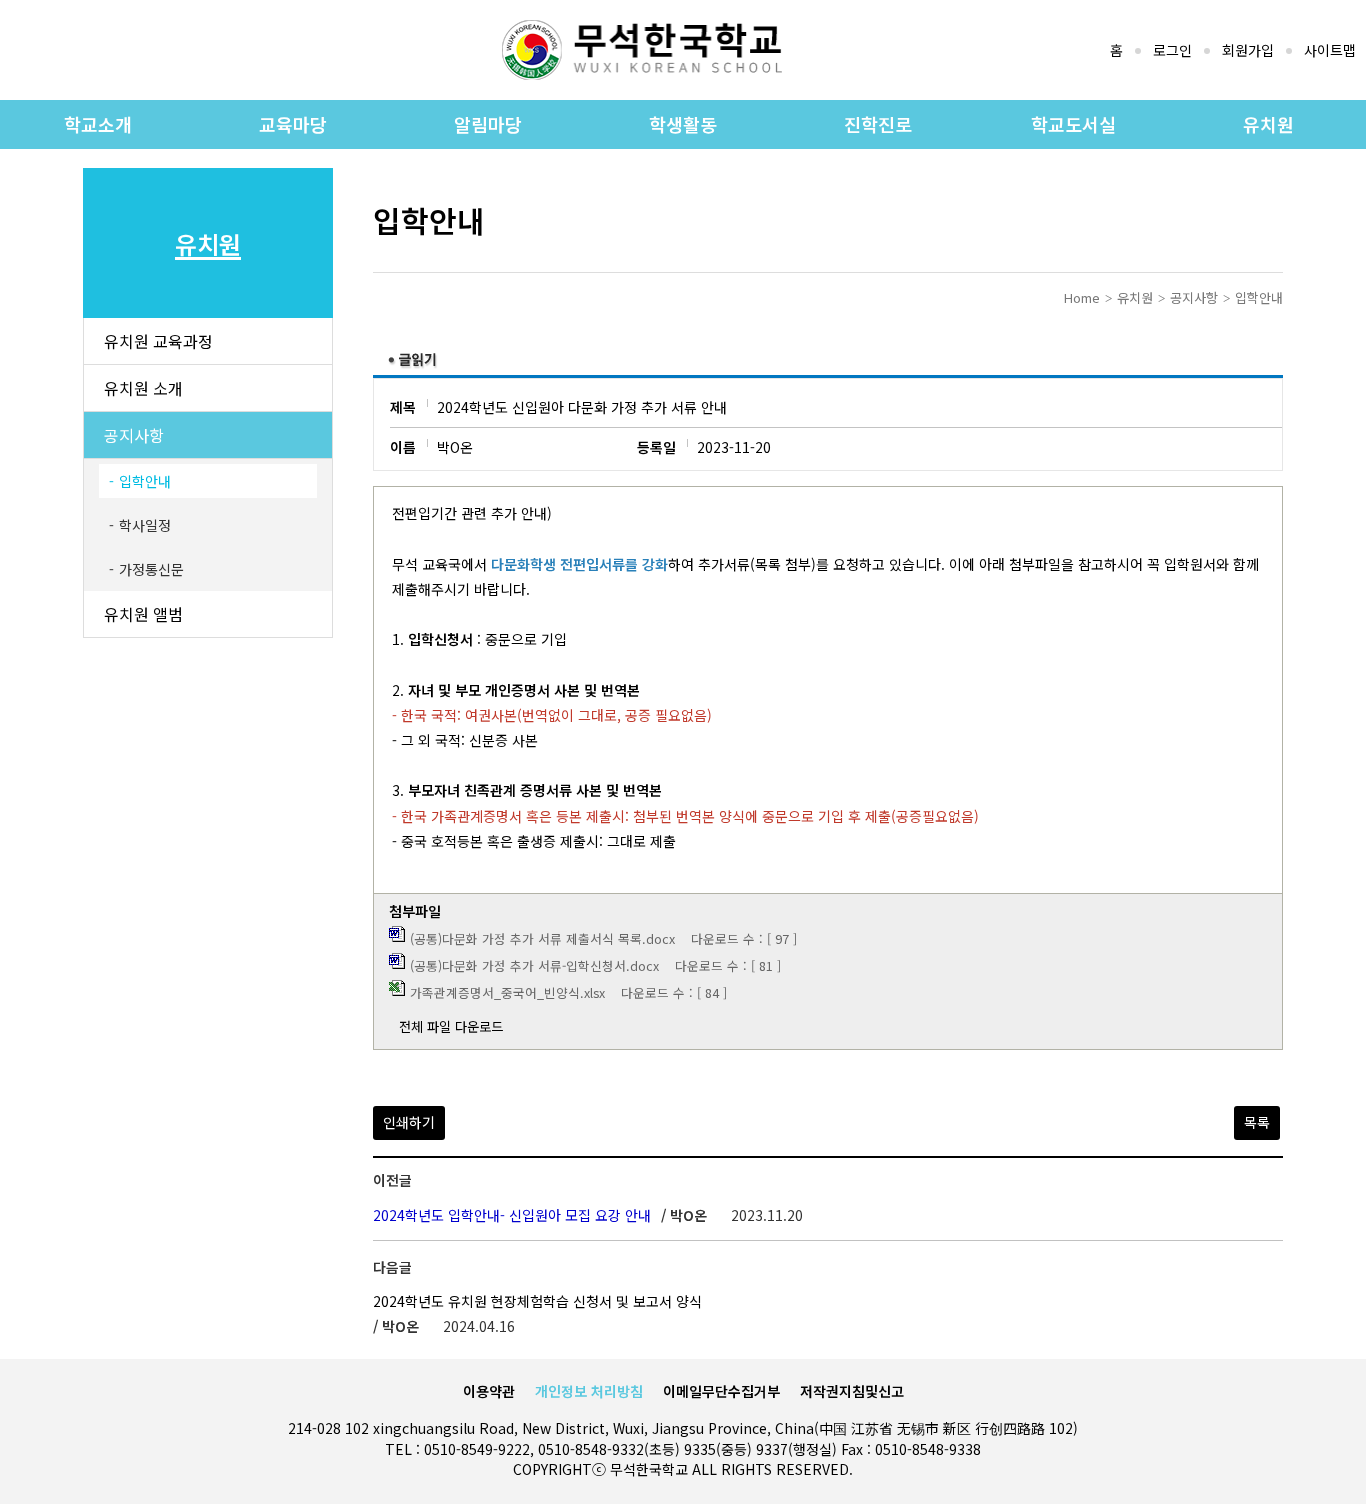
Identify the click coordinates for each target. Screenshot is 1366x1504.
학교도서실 (1073, 124)
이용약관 (489, 1391)
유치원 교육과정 (158, 341)
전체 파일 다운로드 (451, 1026)
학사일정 (145, 525)
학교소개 (98, 124)
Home (1082, 297)
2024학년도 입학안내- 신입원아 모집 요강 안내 (512, 1215)
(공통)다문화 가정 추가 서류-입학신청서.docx (534, 965)
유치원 (1268, 124)
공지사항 (134, 435)
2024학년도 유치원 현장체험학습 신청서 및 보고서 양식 (537, 1301)
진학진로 (878, 124)
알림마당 (488, 124)
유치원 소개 (143, 388)
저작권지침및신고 (852, 1391)
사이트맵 (1330, 50)
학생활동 (683, 124)
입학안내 (145, 481)
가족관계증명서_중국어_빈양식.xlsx (507, 992)
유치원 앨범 (143, 614)
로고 (642, 50)
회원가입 (1248, 50)
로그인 (1172, 50)
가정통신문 (151, 569)
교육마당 (293, 124)
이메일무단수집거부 (721, 1391)
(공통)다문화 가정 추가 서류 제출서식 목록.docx (542, 938)
